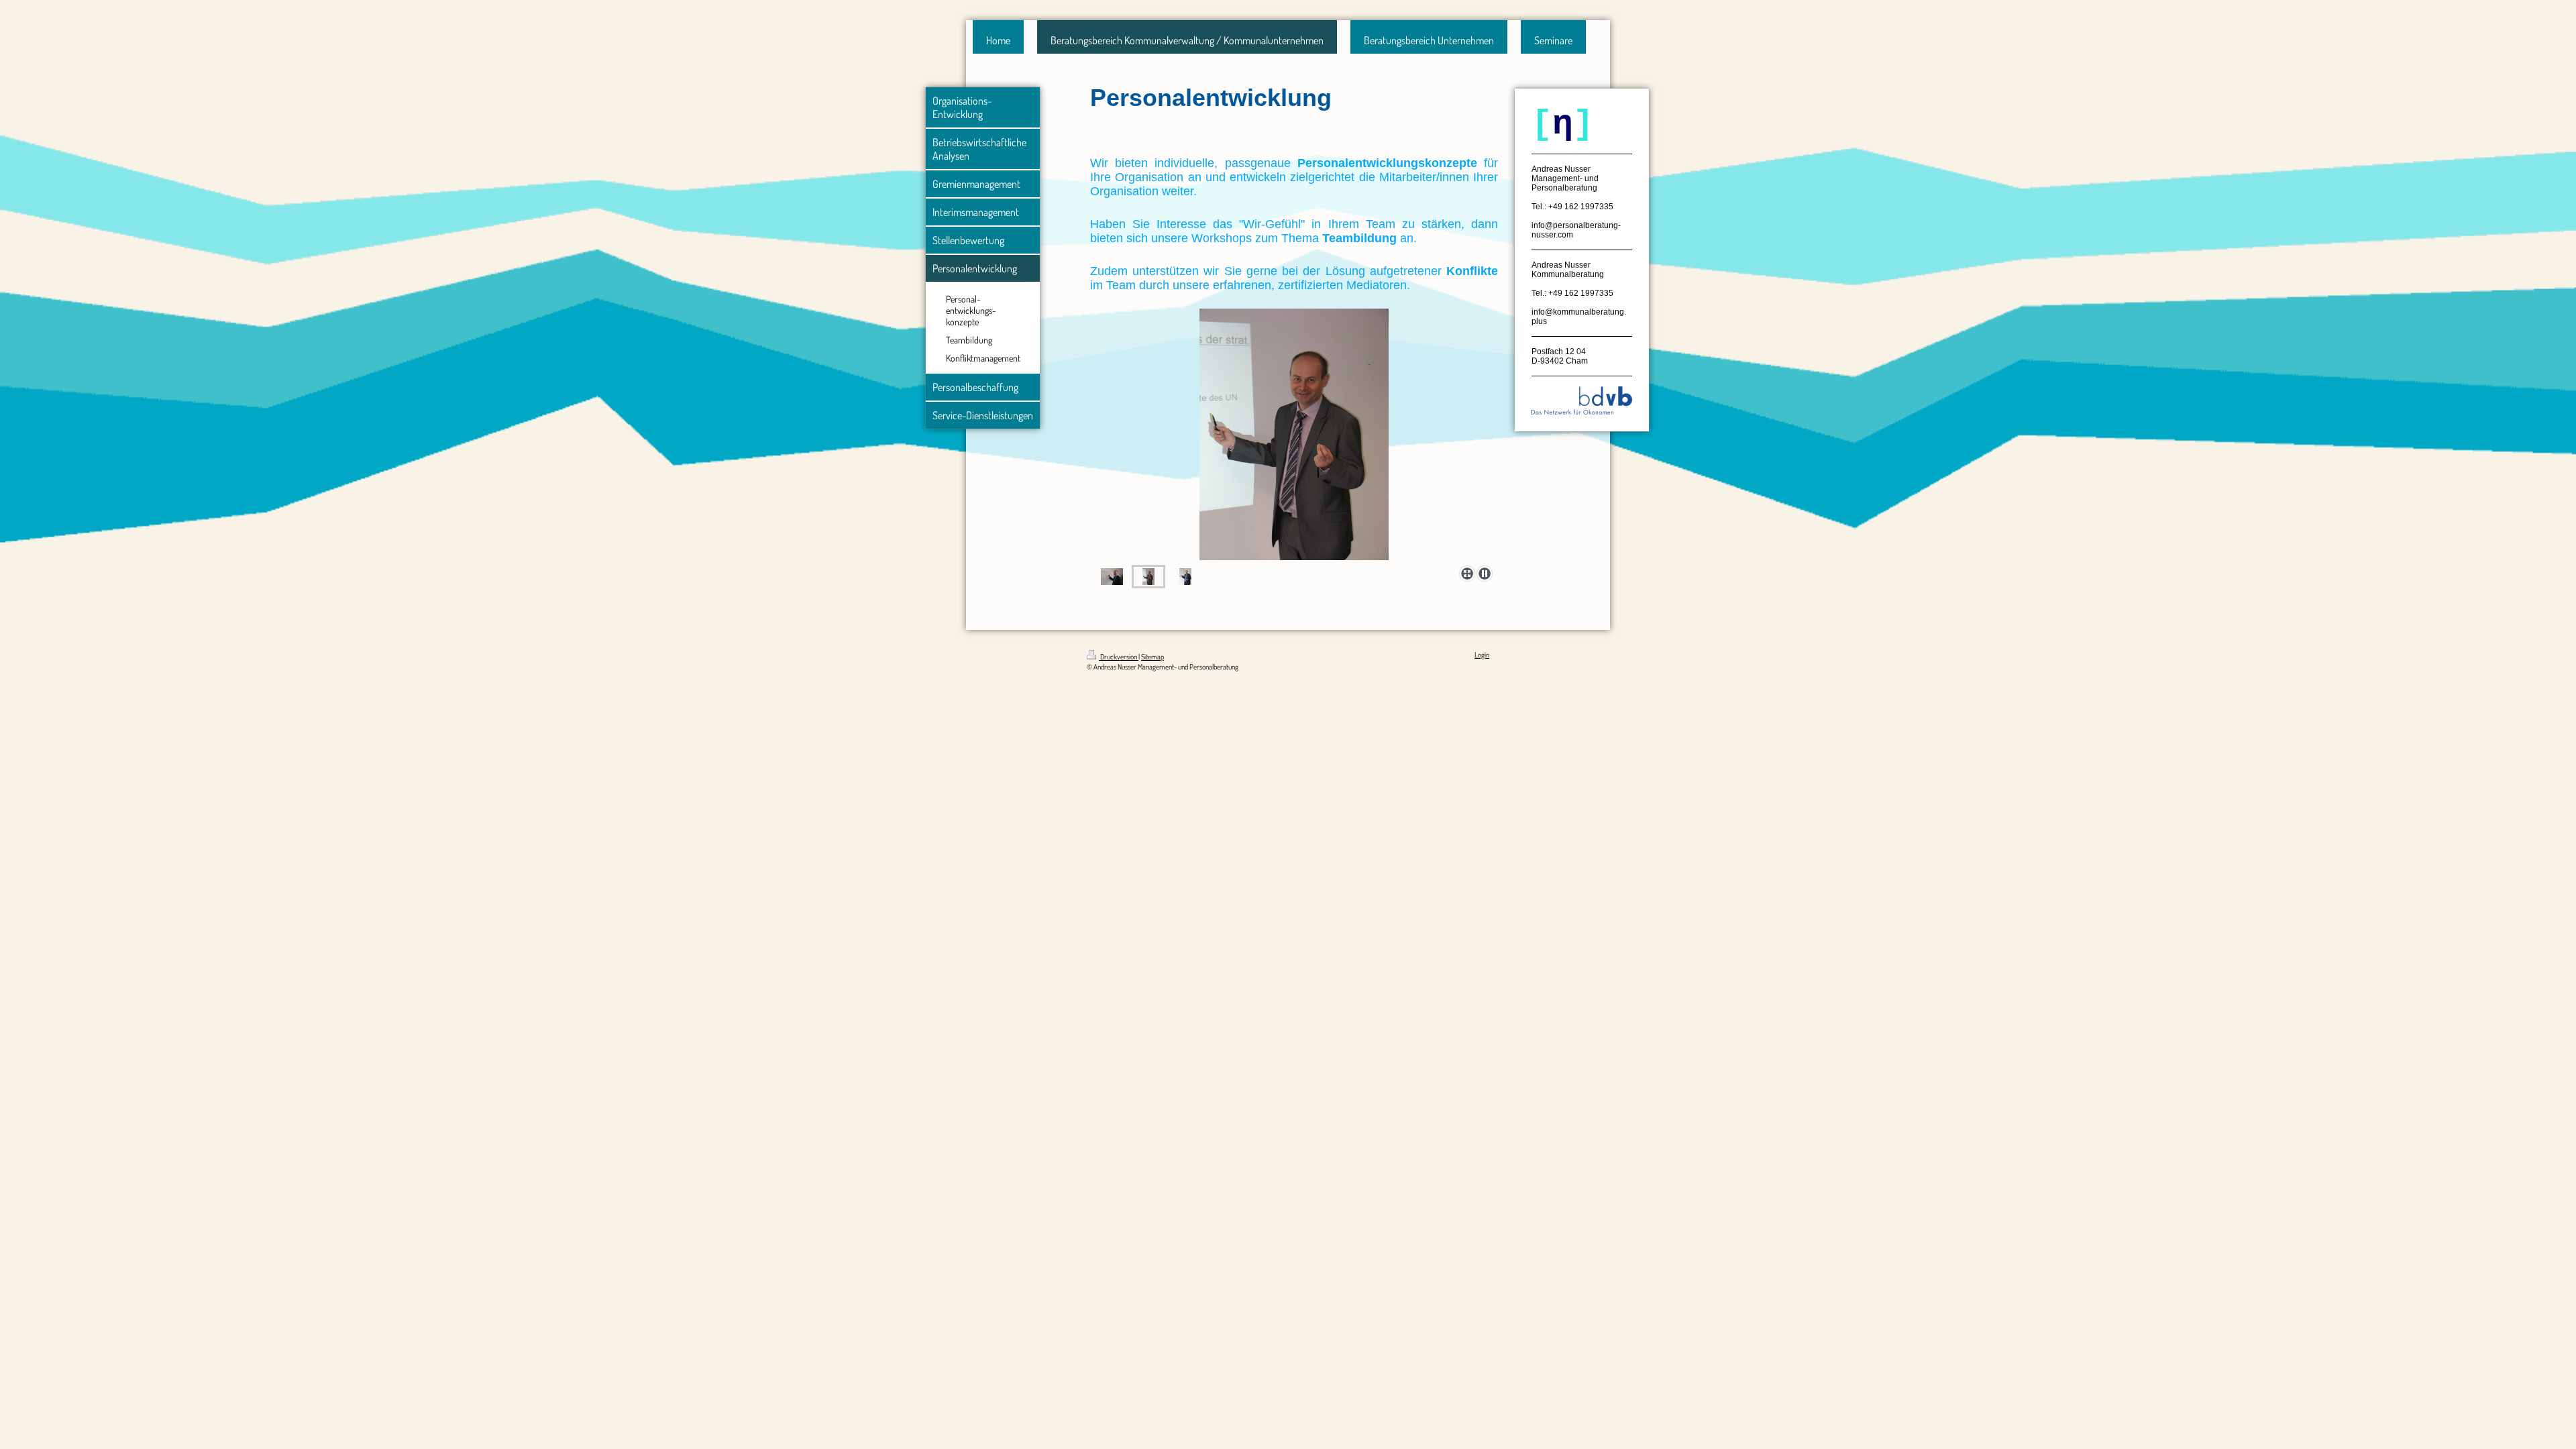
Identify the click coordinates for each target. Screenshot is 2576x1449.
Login (1482, 655)
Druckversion (1119, 657)
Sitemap (1152, 657)
